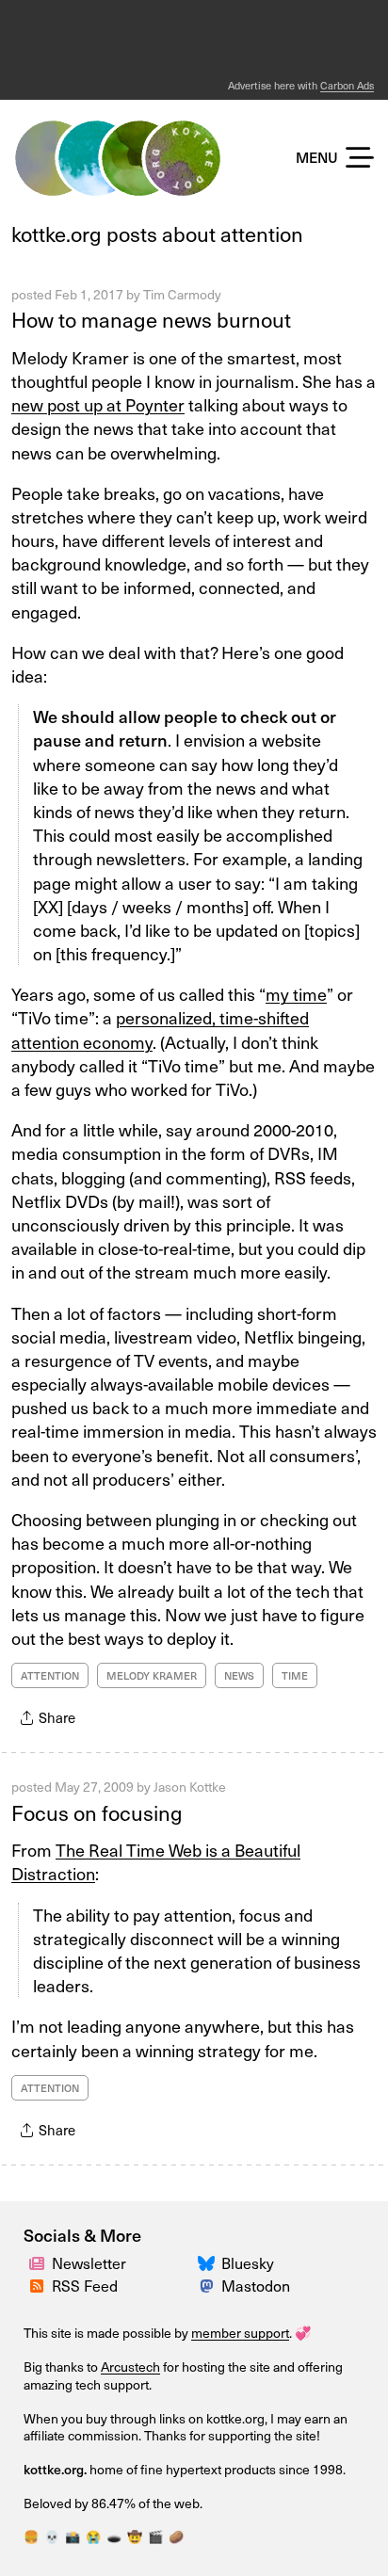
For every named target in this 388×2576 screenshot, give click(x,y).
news (239, 1675)
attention (50, 1675)
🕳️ (114, 2536)
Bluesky (248, 2262)
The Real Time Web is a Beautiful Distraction (156, 1861)
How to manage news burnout (151, 319)
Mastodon (256, 2285)
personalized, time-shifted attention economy (160, 1029)
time (295, 1675)
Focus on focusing (97, 1812)
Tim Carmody (182, 294)
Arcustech (130, 2367)
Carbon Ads (347, 85)
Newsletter (89, 2262)
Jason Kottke (190, 1787)
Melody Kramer (152, 1675)
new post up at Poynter (98, 404)
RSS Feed (85, 2285)
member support (240, 2333)
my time (296, 994)
